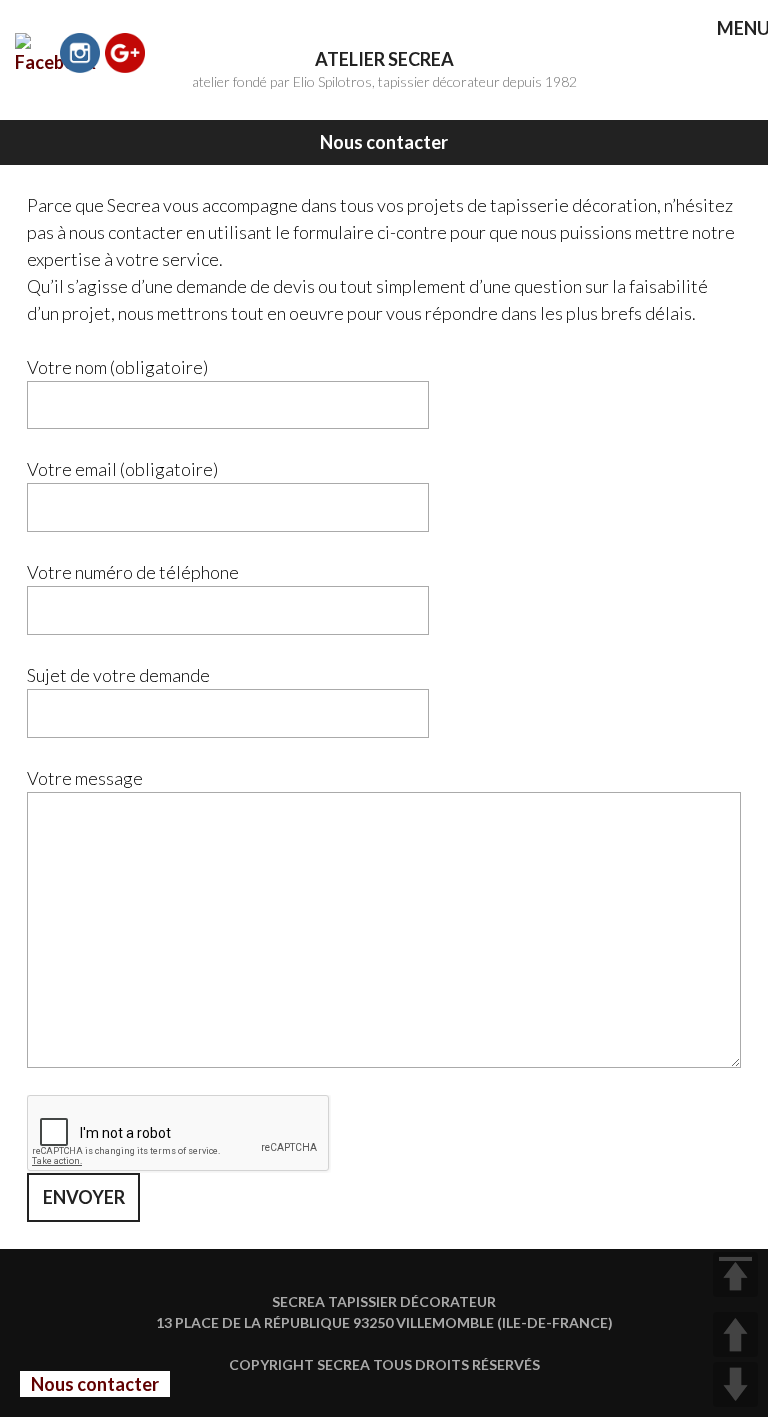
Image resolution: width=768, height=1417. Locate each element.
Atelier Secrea (384, 59)
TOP (735, 1274)
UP (735, 1334)
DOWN (735, 1384)
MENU (729, 29)
